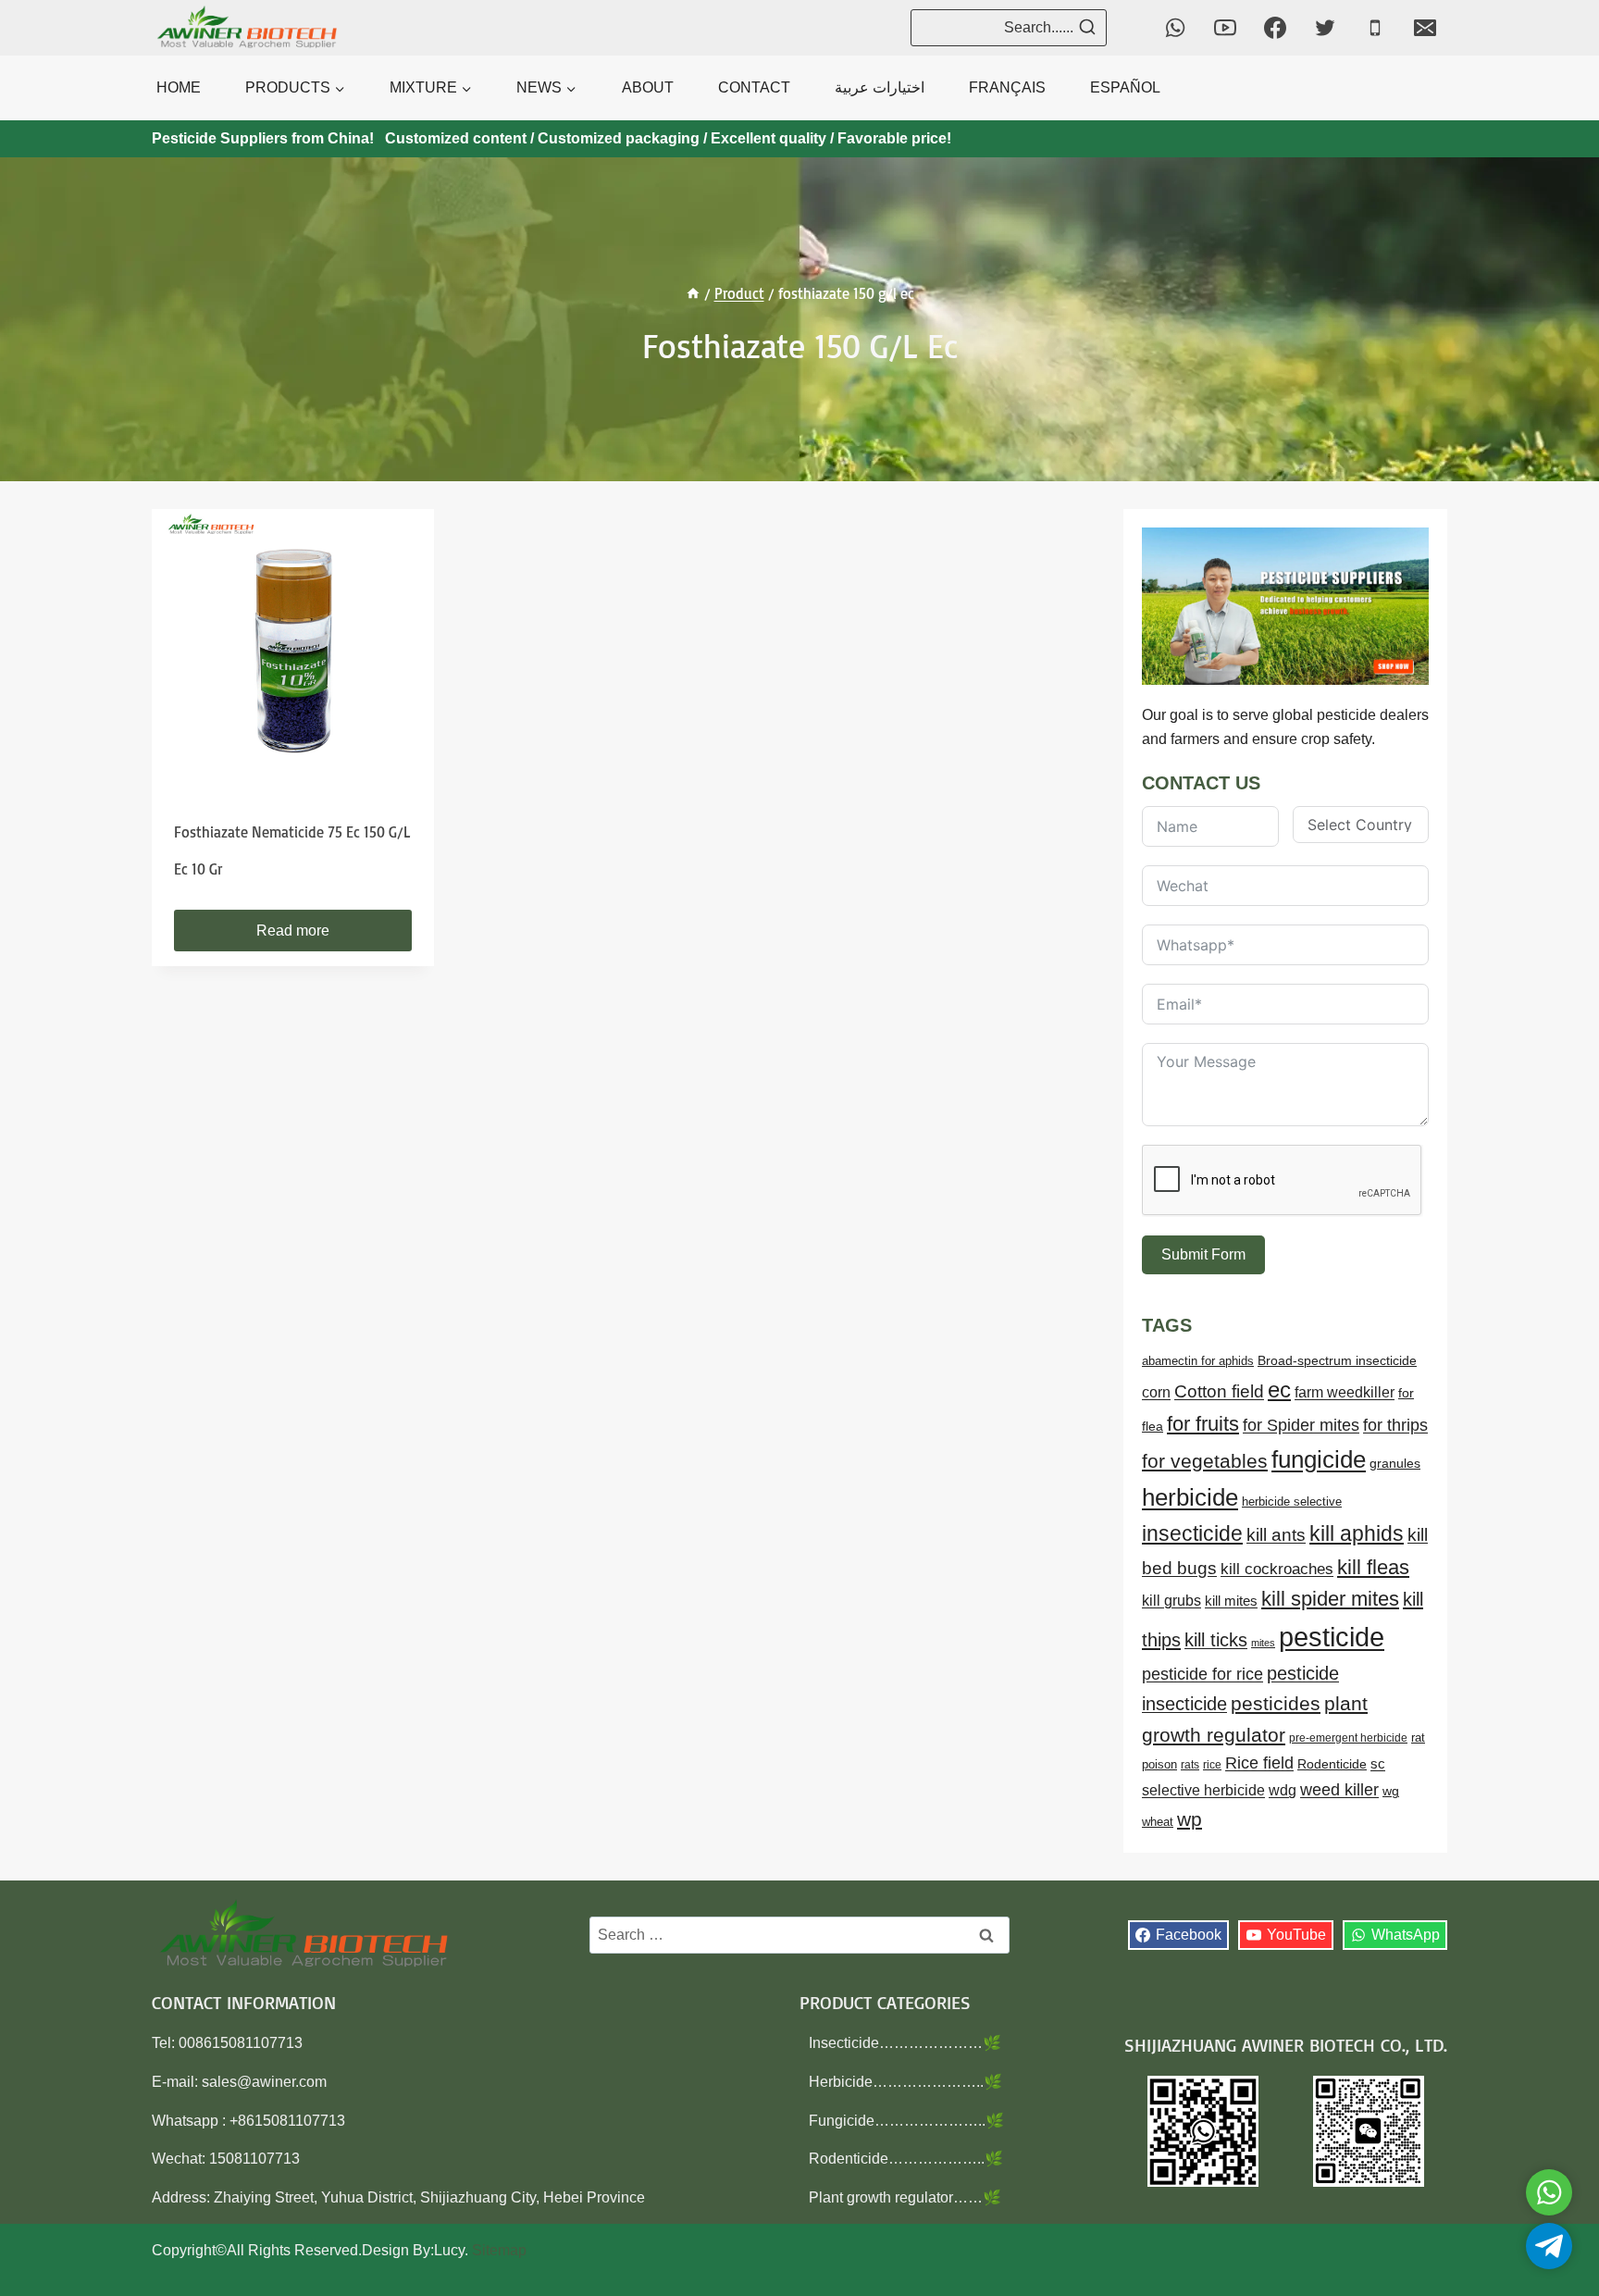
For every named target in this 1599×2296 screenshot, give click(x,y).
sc (1378, 1763)
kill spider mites (1330, 1599)
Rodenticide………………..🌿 (906, 2159)
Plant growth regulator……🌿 (905, 2197)
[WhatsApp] (1175, 28)
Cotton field (1219, 1391)
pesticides (1276, 1703)
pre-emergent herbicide (1348, 1738)
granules (1395, 1464)
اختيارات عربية (880, 87)
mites (1263, 1643)
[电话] (1375, 28)
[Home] (693, 293)
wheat (1158, 1822)
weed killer (1339, 1789)
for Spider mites (1301, 1425)
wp (1190, 1819)
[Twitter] (1325, 28)
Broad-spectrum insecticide (1337, 1361)
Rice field (1259, 1763)
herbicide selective (1292, 1502)
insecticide (1192, 1533)
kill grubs (1171, 1601)
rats (1190, 1765)
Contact (754, 87)
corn (1156, 1392)
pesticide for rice (1202, 1674)
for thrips (1395, 1425)
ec (1279, 1390)
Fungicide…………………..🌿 (906, 2121)
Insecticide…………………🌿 (905, 2043)
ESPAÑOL (1125, 87)
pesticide (1332, 1637)
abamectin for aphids (1198, 1361)
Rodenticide (1332, 1764)
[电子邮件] (1425, 28)
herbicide (1190, 1497)
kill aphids (1357, 1533)
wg (1391, 1791)
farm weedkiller (1345, 1392)
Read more (293, 931)
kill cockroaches (1277, 1569)
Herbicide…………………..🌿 (905, 2082)
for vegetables (1205, 1461)
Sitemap (499, 2250)
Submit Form (1203, 1254)
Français (1007, 87)
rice (1212, 1765)
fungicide (1319, 1459)
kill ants (1276, 1535)
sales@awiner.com (264, 2082)
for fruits (1203, 1424)
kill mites (1231, 1601)
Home (179, 87)
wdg (1283, 1790)
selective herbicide (1203, 1790)
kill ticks (1216, 1640)
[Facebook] (1275, 28)
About (648, 87)
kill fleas (1373, 1567)
